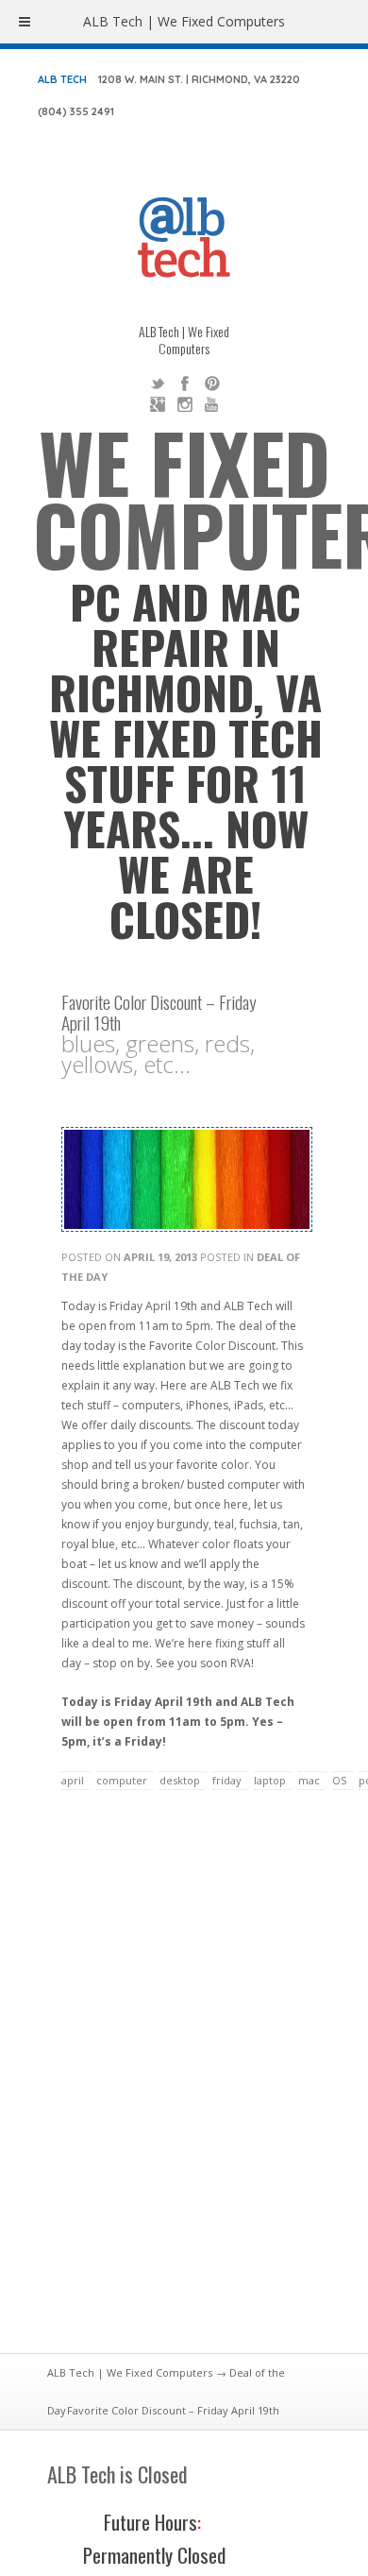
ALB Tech (62, 79)
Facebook (185, 384)
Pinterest (212, 384)
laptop (270, 1780)
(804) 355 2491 (76, 111)
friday (227, 1780)
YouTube (212, 404)
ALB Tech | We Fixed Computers (130, 2372)
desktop (180, 1780)
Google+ (158, 404)
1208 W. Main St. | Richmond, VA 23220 (199, 79)
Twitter (158, 384)
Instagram (185, 404)
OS (339, 1780)
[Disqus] (184, 2083)
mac (309, 1780)
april (73, 1780)
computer (122, 1780)
